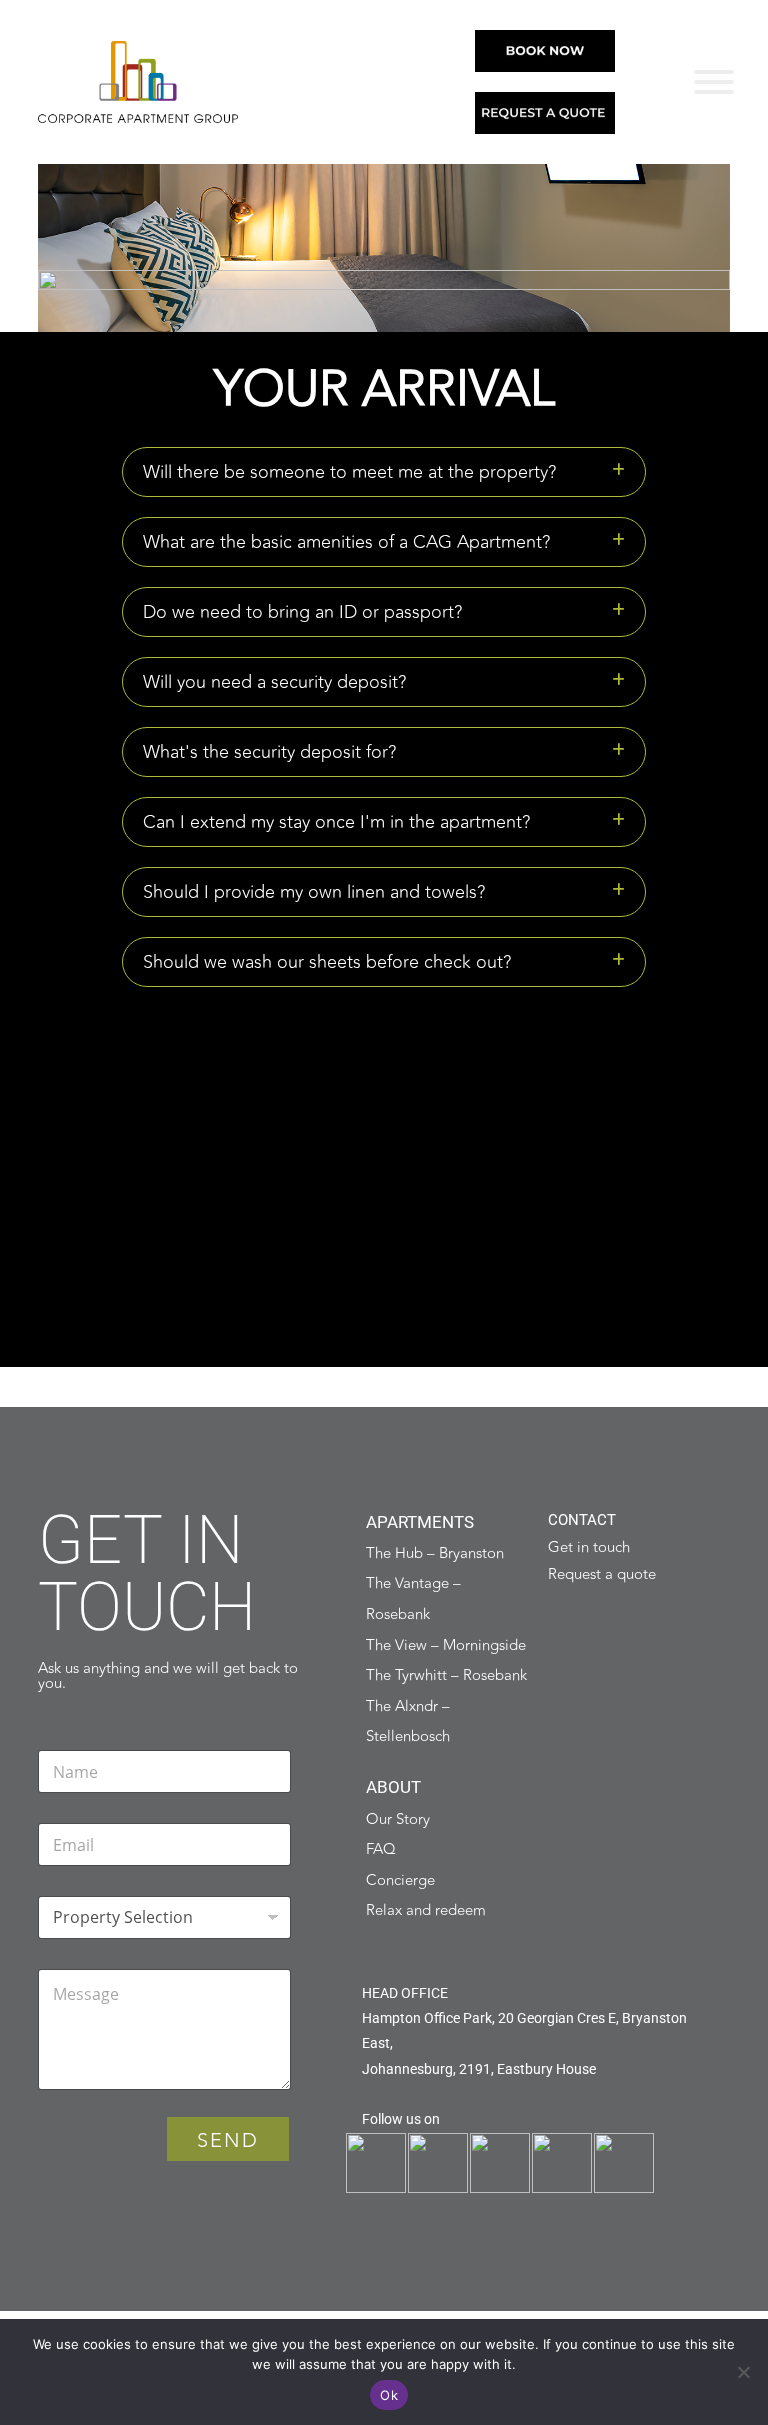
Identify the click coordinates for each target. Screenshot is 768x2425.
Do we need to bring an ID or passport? (302, 612)
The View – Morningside (446, 1645)
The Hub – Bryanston (435, 1553)
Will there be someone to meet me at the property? (349, 472)
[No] (743, 2372)
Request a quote (602, 1574)
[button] (384, 472)
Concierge (400, 1880)
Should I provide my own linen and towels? (314, 892)
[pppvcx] (714, 82)
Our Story (398, 1819)
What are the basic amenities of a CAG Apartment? (346, 542)
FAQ (381, 1849)
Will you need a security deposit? (274, 682)
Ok (389, 2395)
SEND (228, 2140)
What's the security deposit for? (269, 752)
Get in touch (589, 1547)
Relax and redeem (426, 1910)
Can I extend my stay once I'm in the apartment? (336, 822)
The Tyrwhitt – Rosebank (446, 1675)
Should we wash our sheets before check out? (327, 962)
